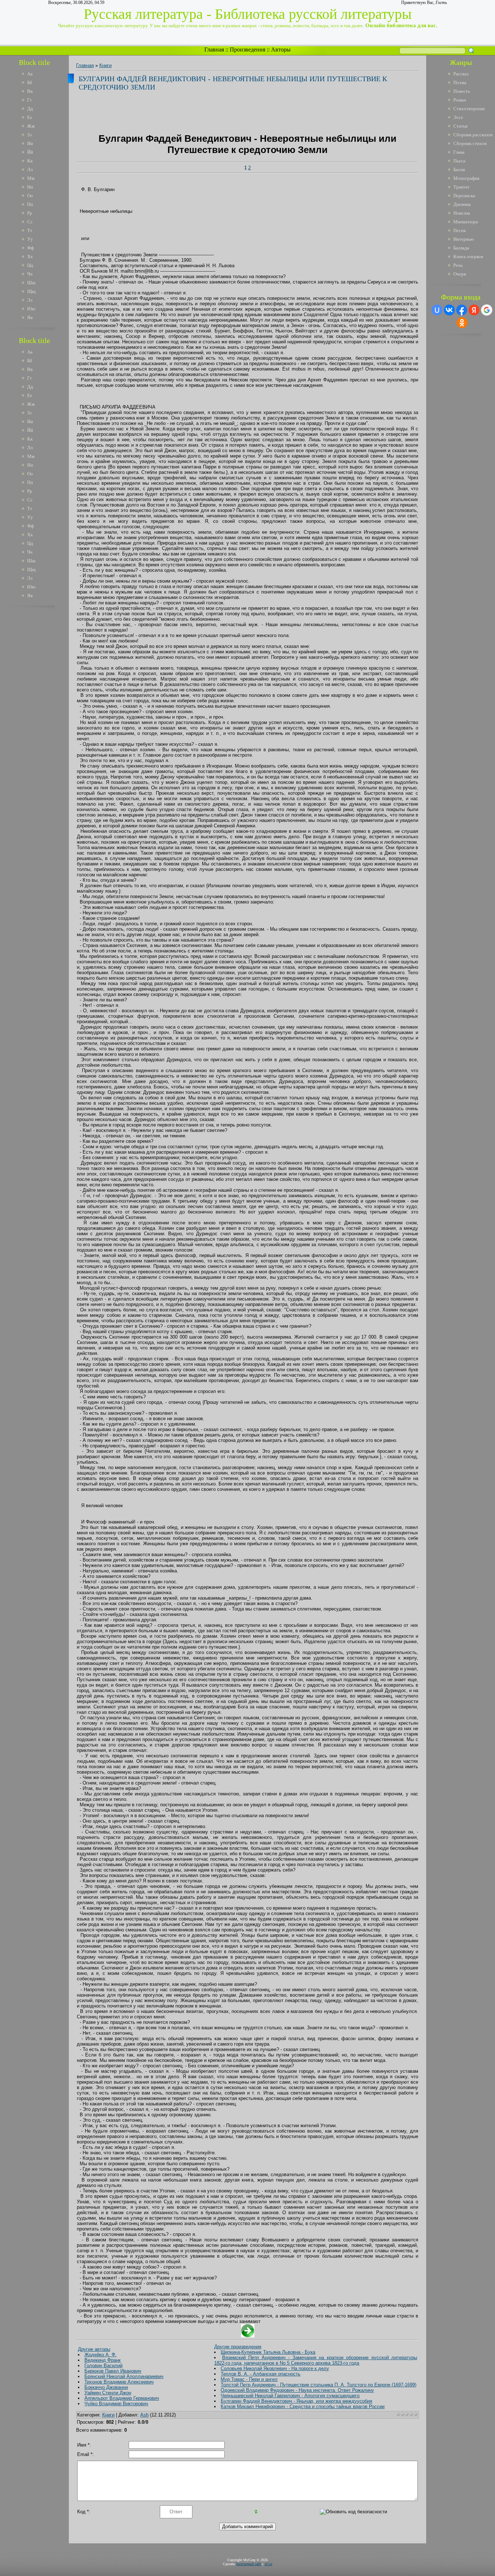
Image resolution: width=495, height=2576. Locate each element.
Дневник (462, 204)
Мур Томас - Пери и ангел (249, 2379)
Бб (30, 82)
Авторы (281, 49)
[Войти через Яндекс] (474, 310)
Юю (31, 309)
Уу (30, 239)
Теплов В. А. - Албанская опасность (261, 2374)
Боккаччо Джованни (106, 2387)
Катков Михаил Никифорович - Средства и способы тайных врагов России (303, 2407)
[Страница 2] (248, 2336)
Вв (30, 91)
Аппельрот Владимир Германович (122, 2398)
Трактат (461, 187)
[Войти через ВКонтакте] (449, 310)
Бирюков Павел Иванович (113, 2371)
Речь (458, 265)
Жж (31, 126)
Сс (30, 222)
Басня (459, 169)
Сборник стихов (470, 143)
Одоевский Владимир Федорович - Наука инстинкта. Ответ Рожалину (297, 2390)
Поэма (460, 82)
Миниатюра (466, 222)
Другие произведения (238, 2347)
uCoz (268, 2564)
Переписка (464, 196)
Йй (30, 152)
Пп (30, 204)
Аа (30, 74)
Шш (31, 283)
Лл (30, 169)
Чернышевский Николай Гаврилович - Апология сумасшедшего (290, 2396)
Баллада (461, 248)
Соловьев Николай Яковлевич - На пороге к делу (275, 2368)
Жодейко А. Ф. (101, 2355)
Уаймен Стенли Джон (108, 2393)
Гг (30, 100)
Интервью (464, 239)
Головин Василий (103, 2366)
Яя (30, 317)
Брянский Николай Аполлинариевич (124, 2376)
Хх (30, 257)
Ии (30, 143)
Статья (460, 126)
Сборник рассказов (473, 135)
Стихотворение (469, 109)
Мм (31, 178)
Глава (459, 152)
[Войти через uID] (437, 310)
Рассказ (461, 74)
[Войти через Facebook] (462, 310)
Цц (30, 265)
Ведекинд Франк (103, 2360)
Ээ (30, 300)
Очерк (460, 274)
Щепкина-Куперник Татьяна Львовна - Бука (268, 2352)
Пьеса (459, 161)
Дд (30, 109)
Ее (30, 117)
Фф (30, 248)
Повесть (462, 91)
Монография (466, 178)
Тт (30, 230)
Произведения (247, 49)
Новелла (462, 213)
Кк (30, 161)
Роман (460, 100)
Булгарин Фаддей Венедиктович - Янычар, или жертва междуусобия (296, 2401)
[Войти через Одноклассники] (462, 323)
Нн (30, 187)
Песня (459, 230)
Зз (29, 135)
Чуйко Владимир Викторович (116, 2404)
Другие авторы (94, 2349)
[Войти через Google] (487, 310)
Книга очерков (468, 257)
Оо (30, 196)
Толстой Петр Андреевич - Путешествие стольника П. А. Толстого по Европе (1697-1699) (319, 2385)
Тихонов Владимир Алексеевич (119, 2382)
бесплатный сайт (249, 2564)
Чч (30, 274)
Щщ (31, 291)
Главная (214, 49)
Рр (30, 213)
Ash (144, 2415)
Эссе (458, 117)
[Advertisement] (39, 721)
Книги (105, 65)
